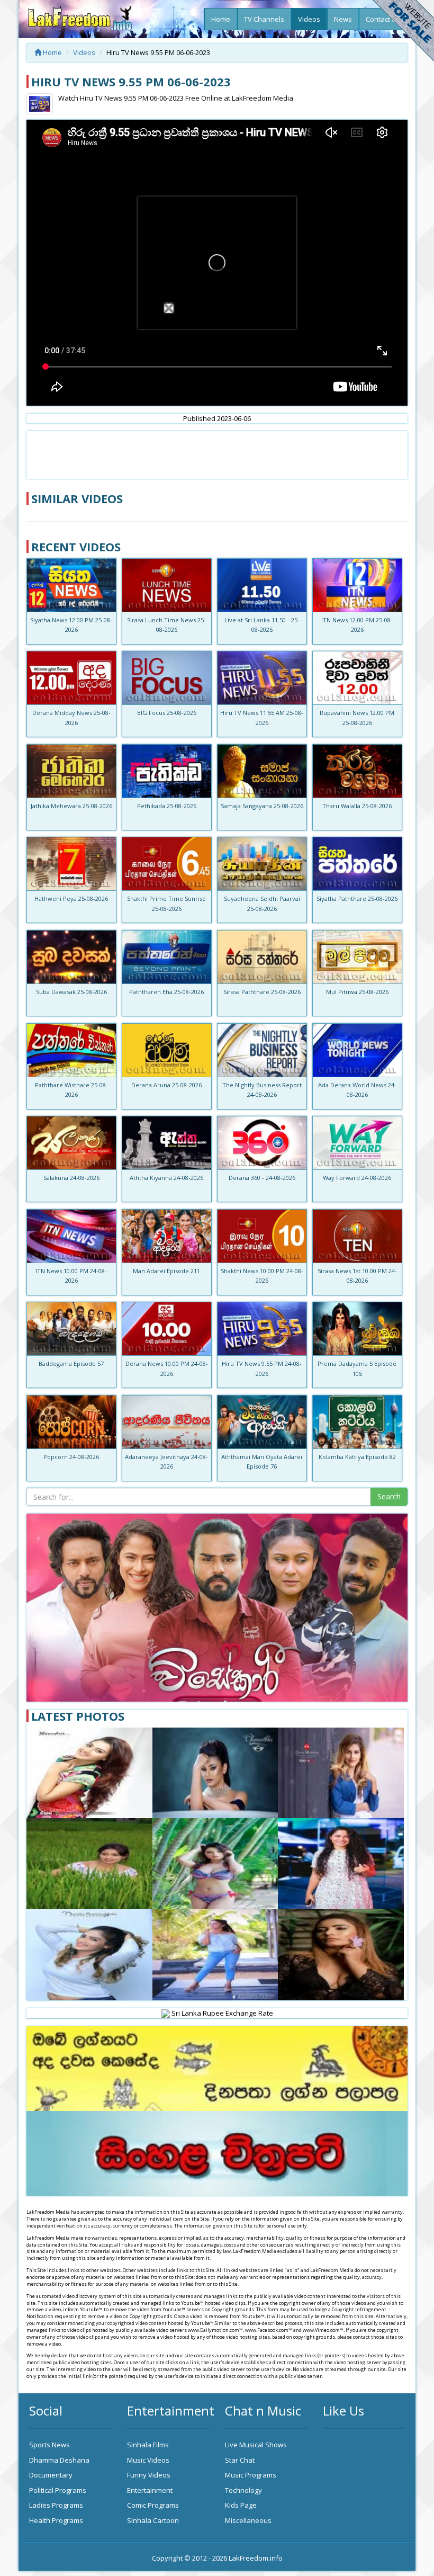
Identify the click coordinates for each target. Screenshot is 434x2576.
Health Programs (56, 2520)
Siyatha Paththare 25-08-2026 (357, 898)
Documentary (51, 2475)
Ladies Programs (56, 2505)
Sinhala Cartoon (153, 2520)
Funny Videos (149, 2475)
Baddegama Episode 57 (71, 1363)
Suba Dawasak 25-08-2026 (71, 992)
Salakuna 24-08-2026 (71, 1178)
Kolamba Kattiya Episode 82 (357, 1457)
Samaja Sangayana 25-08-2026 (262, 806)
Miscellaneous (248, 2520)
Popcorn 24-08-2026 (71, 1457)
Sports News (49, 2445)
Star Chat (240, 2460)
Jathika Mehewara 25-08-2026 (71, 806)
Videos (309, 19)
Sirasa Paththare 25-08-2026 (262, 992)
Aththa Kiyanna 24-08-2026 (166, 1178)
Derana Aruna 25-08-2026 (166, 1085)
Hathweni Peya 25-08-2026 (71, 898)
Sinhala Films (148, 2445)
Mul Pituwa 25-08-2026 (357, 992)
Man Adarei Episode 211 (166, 1271)
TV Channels (264, 19)
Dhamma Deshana (59, 2460)
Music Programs (251, 2475)
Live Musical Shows (256, 2445)
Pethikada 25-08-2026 (167, 806)
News (343, 19)
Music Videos (148, 2460)
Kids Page (241, 2505)
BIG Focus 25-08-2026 (167, 713)
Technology (243, 2490)
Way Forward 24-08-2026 (357, 1178)
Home (221, 19)
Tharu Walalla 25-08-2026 (357, 806)
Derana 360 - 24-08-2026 (262, 1178)
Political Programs (58, 2490)
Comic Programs (153, 2505)
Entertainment (150, 2490)
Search (389, 1496)
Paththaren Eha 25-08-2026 (166, 992)
